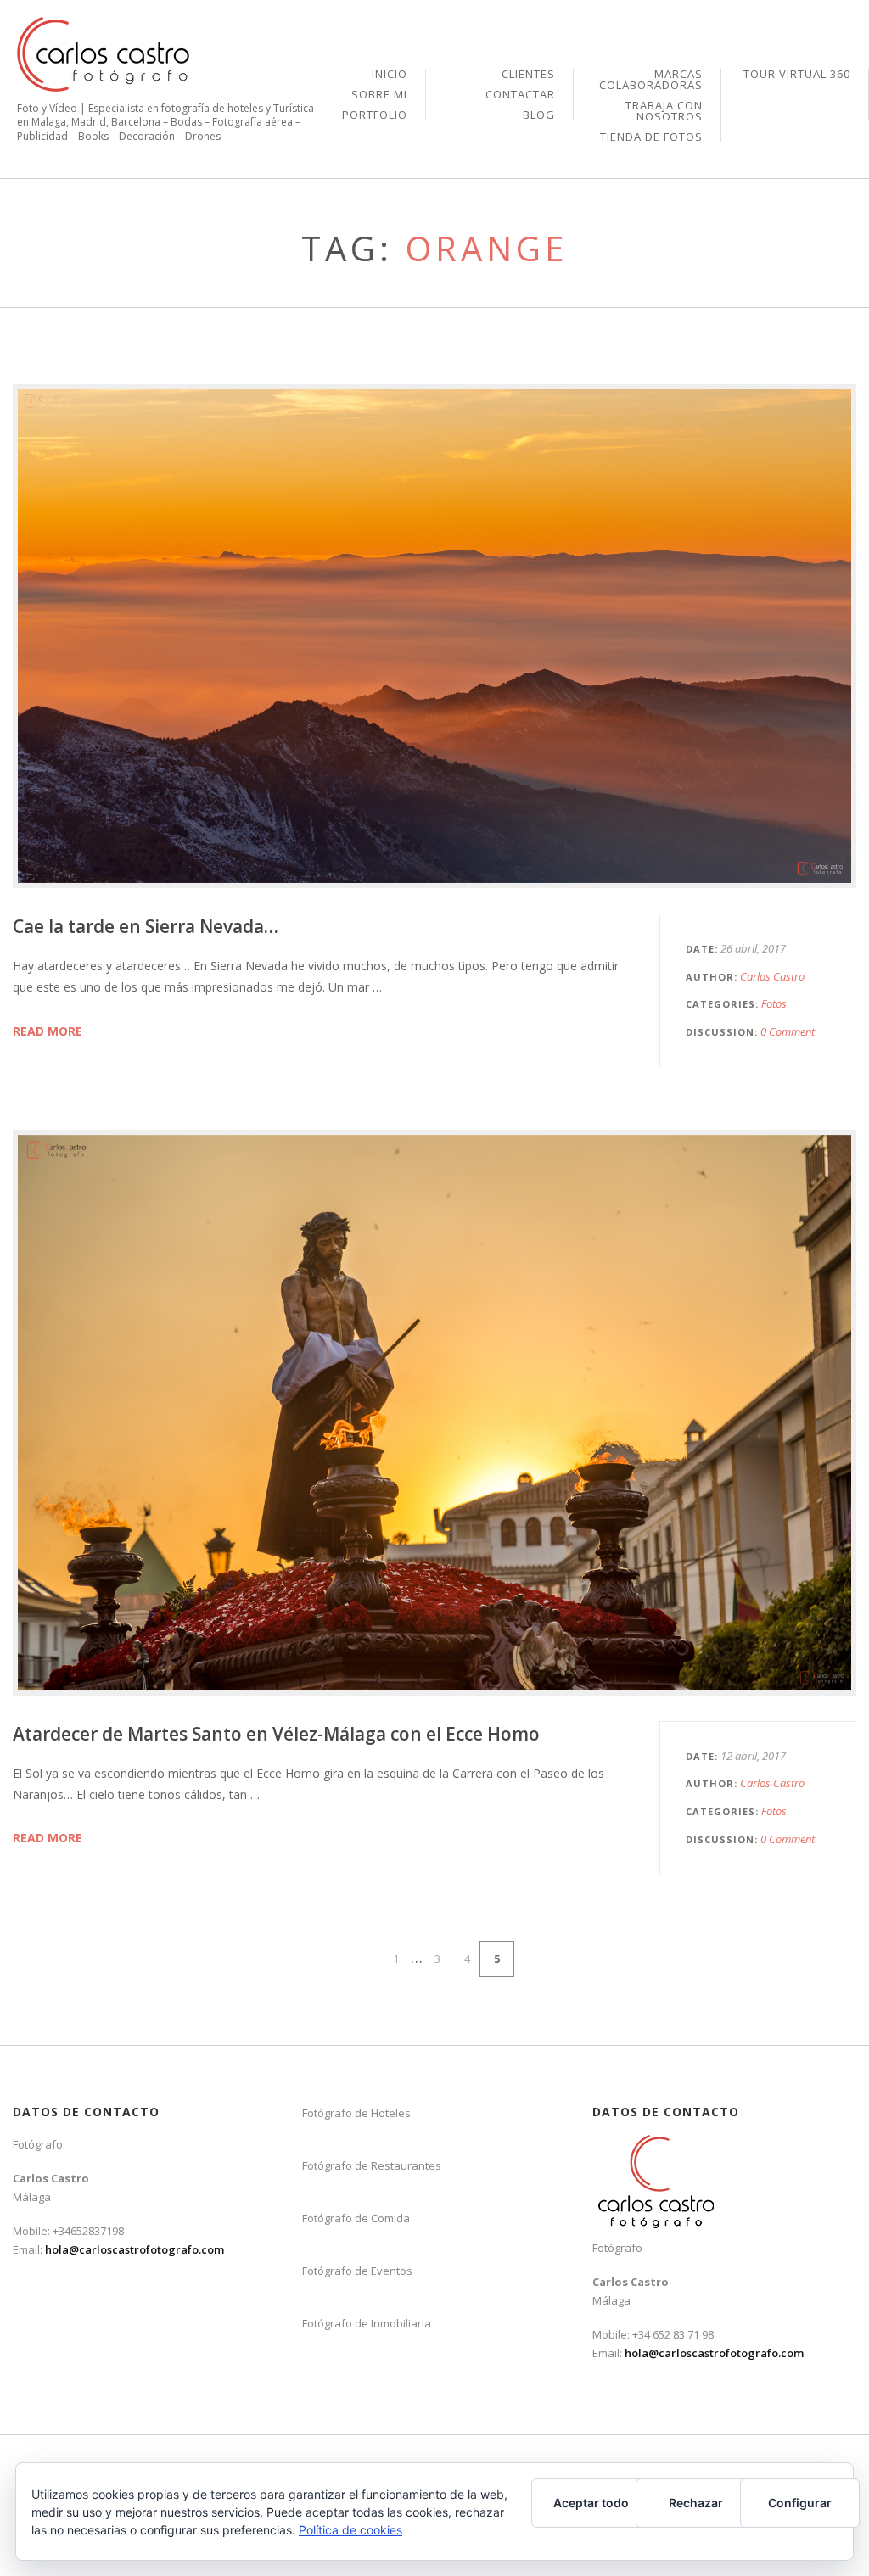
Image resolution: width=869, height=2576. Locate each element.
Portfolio (375, 115)
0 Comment (788, 1031)
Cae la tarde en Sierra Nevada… (146, 926)
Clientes (528, 75)
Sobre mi (379, 95)
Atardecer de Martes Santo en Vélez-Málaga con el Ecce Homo (276, 1734)
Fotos (774, 1003)
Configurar (800, 2503)
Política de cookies (350, 2530)
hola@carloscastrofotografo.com (135, 2249)
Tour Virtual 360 (797, 74)
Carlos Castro (772, 976)
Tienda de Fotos (651, 137)
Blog (539, 115)
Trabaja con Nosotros (664, 112)
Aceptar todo (591, 2503)
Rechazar (696, 2503)
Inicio (390, 75)
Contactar (520, 95)
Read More (48, 1031)
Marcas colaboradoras (651, 81)
